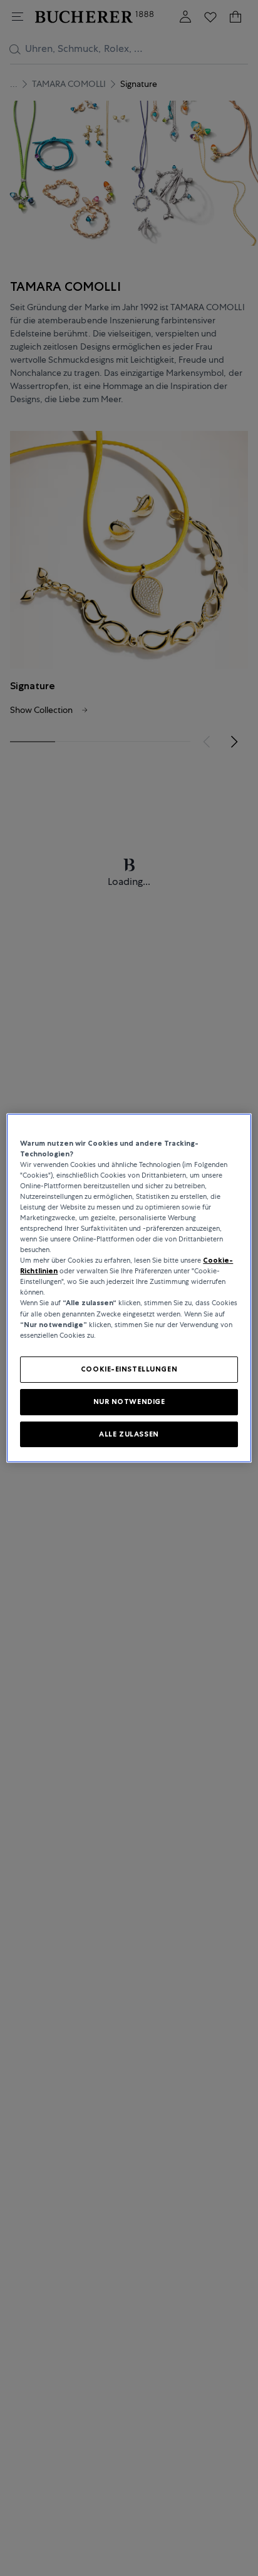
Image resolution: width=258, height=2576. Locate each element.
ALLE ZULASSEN (129, 1434)
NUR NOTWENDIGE (129, 1402)
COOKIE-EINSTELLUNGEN (129, 1369)
